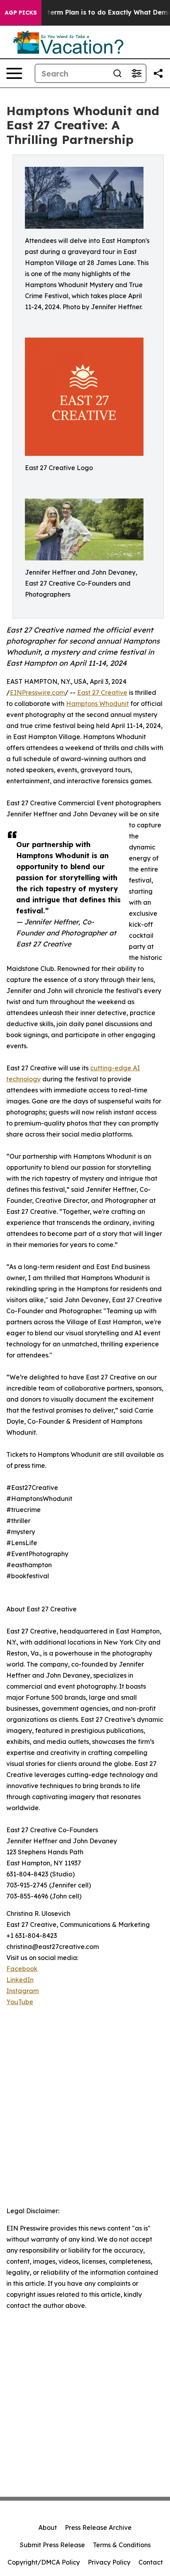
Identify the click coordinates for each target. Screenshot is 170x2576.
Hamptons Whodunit (97, 704)
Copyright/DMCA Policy (44, 2562)
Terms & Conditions (122, 2545)
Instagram (23, 1991)
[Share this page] (158, 73)
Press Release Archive (98, 2527)
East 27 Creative (102, 693)
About (48, 2527)
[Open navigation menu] (14, 73)
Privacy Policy (109, 2562)
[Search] (117, 73)
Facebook (22, 1969)
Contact (151, 2562)
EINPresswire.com (37, 693)
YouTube (20, 2002)
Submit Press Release (52, 2545)
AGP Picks (21, 13)
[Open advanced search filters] (136, 73)
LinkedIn (20, 1980)
